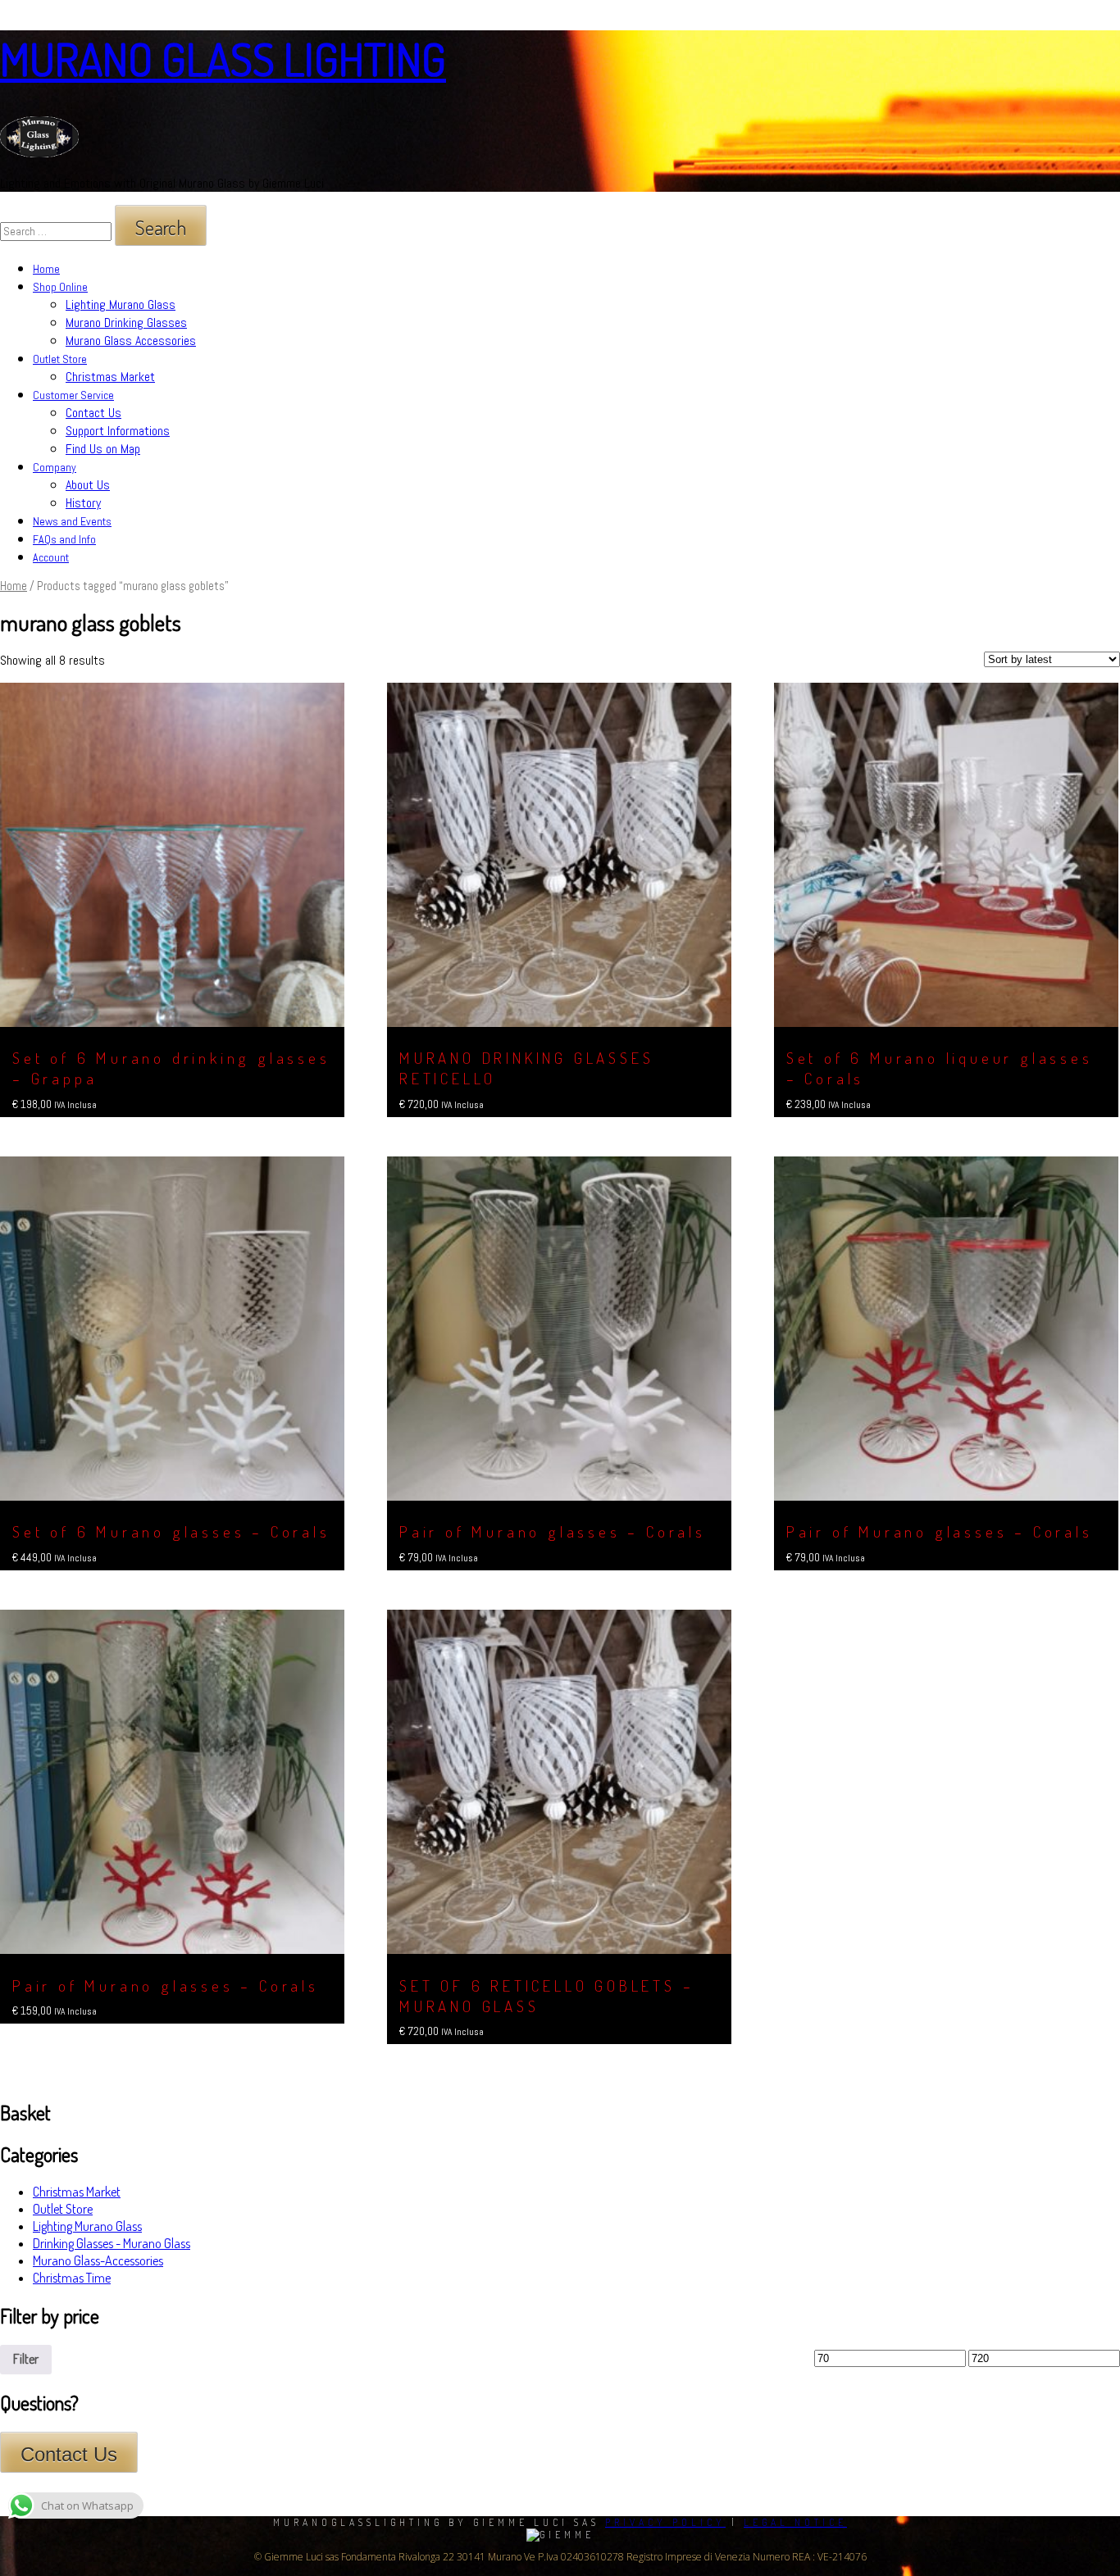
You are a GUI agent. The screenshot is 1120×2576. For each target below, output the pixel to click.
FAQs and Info (64, 539)
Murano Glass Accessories (131, 341)
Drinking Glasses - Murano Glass (112, 2243)
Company (55, 467)
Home (46, 269)
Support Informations (118, 431)
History (83, 503)
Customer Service (73, 395)
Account (51, 557)
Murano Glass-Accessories (98, 2260)
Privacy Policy (665, 2522)
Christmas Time (72, 2278)
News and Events (72, 521)
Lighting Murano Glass (121, 304)
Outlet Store (60, 359)
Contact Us (93, 413)
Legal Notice (795, 2522)
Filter (26, 2358)
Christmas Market (110, 377)
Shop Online (60, 287)
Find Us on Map (103, 449)
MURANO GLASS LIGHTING (223, 59)
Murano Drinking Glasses (126, 323)
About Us (88, 485)
